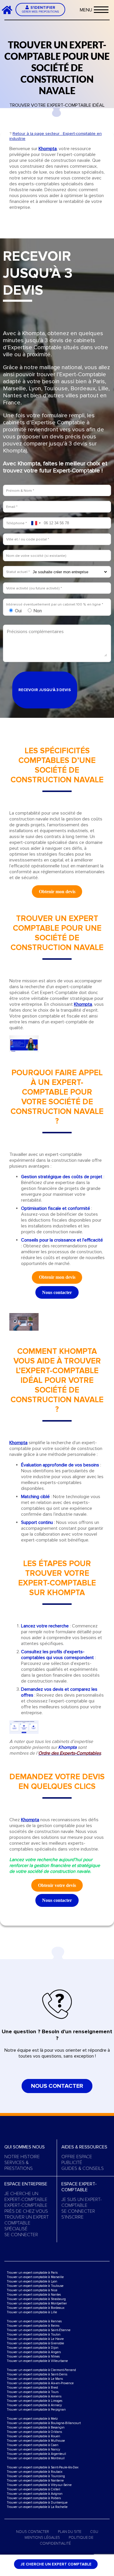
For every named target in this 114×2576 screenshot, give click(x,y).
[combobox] (36, 523)
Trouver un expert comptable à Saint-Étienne (39, 2330)
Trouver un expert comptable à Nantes (34, 2295)
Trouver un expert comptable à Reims (33, 2326)
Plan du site (70, 2532)
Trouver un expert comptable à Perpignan (36, 2410)
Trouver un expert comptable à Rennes (34, 2321)
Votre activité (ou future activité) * (34, 588)
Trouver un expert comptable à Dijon (33, 2348)
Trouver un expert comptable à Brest (32, 2388)
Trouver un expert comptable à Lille (32, 2312)
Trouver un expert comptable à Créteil (33, 2489)
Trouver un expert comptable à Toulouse (35, 2286)
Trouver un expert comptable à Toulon (34, 2335)
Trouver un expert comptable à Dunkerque (37, 2503)
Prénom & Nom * (20, 491)
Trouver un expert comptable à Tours (33, 2392)
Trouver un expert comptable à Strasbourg (36, 2299)
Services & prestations (19, 2165)
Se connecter (21, 2235)
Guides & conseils (83, 2168)
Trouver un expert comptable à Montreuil (36, 2458)
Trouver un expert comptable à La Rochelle (37, 2507)
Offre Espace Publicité (77, 2160)
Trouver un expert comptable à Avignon (35, 2494)
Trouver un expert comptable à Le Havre (35, 2339)
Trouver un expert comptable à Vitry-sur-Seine (39, 2485)
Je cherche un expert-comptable (26, 2197)
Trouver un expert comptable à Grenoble (35, 2343)
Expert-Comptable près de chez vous (26, 2208)
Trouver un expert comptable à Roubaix (34, 2472)
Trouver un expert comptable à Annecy (34, 2405)
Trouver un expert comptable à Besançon (36, 2427)
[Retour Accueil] (9, 10)
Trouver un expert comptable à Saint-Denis (37, 2374)
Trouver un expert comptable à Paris (32, 2273)
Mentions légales (42, 2538)
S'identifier (40, 9)
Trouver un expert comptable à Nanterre (35, 2481)
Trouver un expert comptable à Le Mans (35, 2379)
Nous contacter (57, 2086)
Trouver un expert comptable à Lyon (32, 2281)
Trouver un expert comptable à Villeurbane (37, 2361)
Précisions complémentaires (35, 632)
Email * (12, 507)
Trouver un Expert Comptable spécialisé (27, 2223)
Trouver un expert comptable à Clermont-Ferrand (41, 2370)
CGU (94, 2532)
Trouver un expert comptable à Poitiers (34, 2498)
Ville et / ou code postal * (28, 539)
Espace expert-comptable (79, 2187)
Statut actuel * (18, 572)
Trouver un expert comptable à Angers (34, 2352)
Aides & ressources (84, 2147)
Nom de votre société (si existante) (36, 556)
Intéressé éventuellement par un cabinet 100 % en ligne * (55, 604)
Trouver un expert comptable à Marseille (35, 2277)
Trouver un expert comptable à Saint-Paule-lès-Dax (43, 2467)
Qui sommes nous (25, 2147)
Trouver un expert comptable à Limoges (34, 2401)
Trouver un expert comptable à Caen (33, 2445)
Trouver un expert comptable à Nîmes (33, 2357)
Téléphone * (17, 523)
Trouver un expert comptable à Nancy (33, 2449)
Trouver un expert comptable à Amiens (34, 2396)
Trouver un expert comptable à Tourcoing (36, 2476)
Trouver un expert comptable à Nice (32, 2290)
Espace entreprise (26, 2184)
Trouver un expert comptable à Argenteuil (36, 2454)
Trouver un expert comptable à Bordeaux (36, 2308)
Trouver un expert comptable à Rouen (33, 2436)
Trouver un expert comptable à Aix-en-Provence (40, 2383)
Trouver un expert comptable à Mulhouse (36, 2441)
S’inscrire (72, 2217)
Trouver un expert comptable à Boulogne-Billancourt (44, 2423)
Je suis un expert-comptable (82, 2202)
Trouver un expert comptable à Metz (32, 2419)
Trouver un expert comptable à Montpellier (37, 2303)
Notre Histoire (22, 2157)
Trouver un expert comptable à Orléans (34, 2432)
